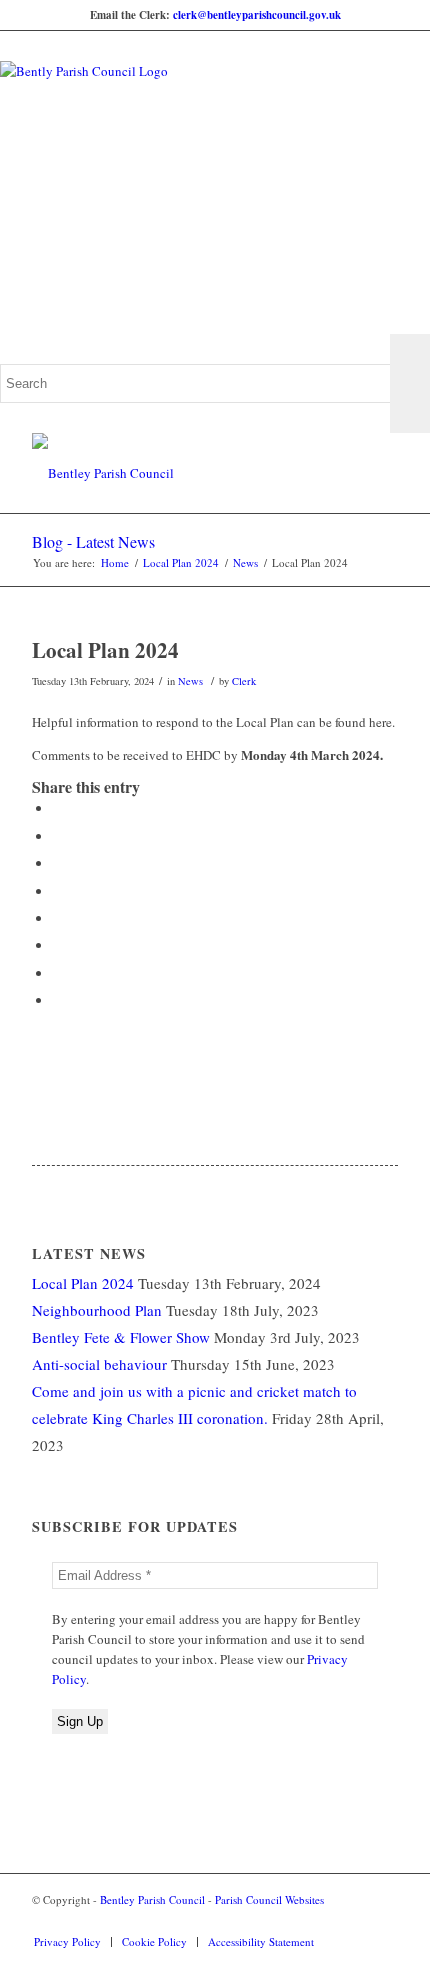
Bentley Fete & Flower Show (121, 1337)
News (245, 562)
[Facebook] (353, 1921)
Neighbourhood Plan (97, 1310)
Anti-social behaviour (99, 1364)
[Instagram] (383, 1921)
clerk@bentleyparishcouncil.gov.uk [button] (257, 15)
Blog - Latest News (93, 541)
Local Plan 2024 (181, 562)
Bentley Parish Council (152, 1899)
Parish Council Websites (269, 1899)
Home (115, 562)
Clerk (244, 681)
